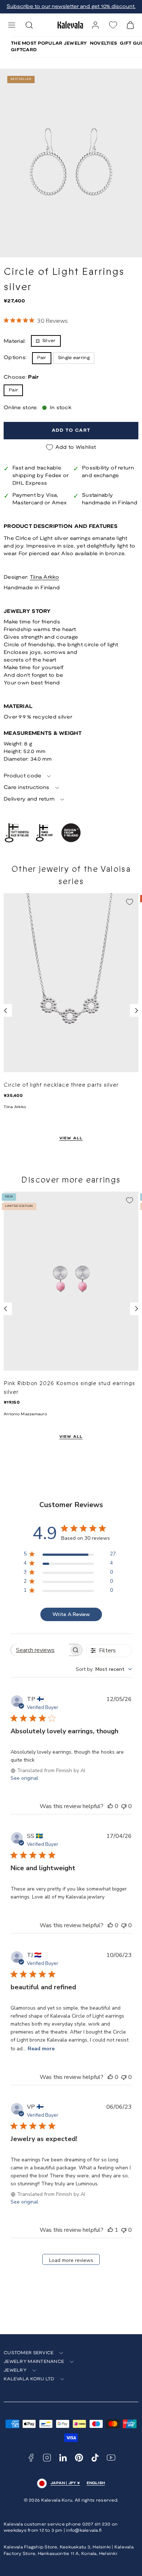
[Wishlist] (113, 25)
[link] (95, 25)
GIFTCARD (24, 50)
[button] (12, 25)
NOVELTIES (104, 43)
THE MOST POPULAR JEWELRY (49, 43)
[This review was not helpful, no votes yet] (124, 1806)
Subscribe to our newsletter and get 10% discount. (71, 7)
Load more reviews (71, 2260)
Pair (13, 390)
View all (71, 1138)
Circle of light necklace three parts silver (61, 1085)
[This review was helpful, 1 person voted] (110, 2230)
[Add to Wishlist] (130, 902)
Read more (41, 2049)
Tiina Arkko (44, 577)
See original (24, 1778)
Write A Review (71, 1614)
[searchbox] (40, 1650)
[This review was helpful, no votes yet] (110, 1806)
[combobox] (104, 1669)
